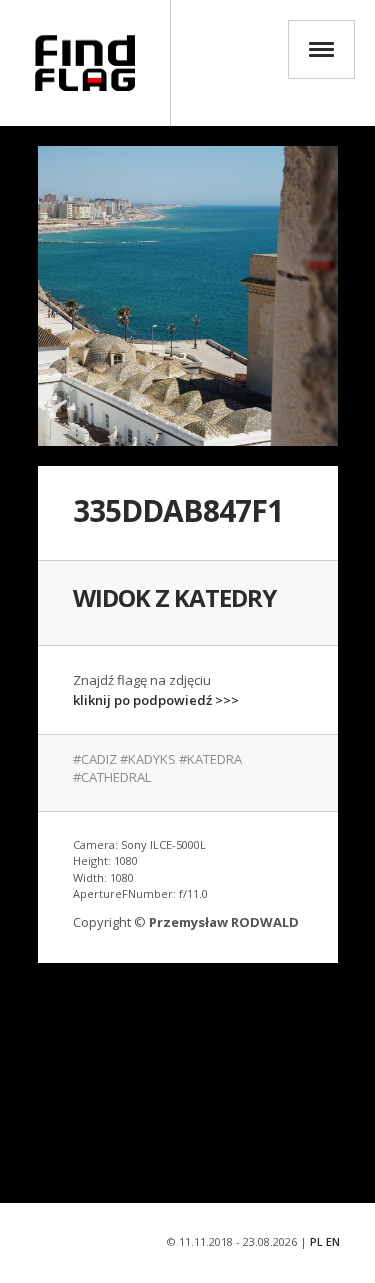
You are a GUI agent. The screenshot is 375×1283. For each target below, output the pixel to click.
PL (316, 1241)
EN (333, 1241)
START (85, 63)
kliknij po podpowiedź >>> (156, 700)
